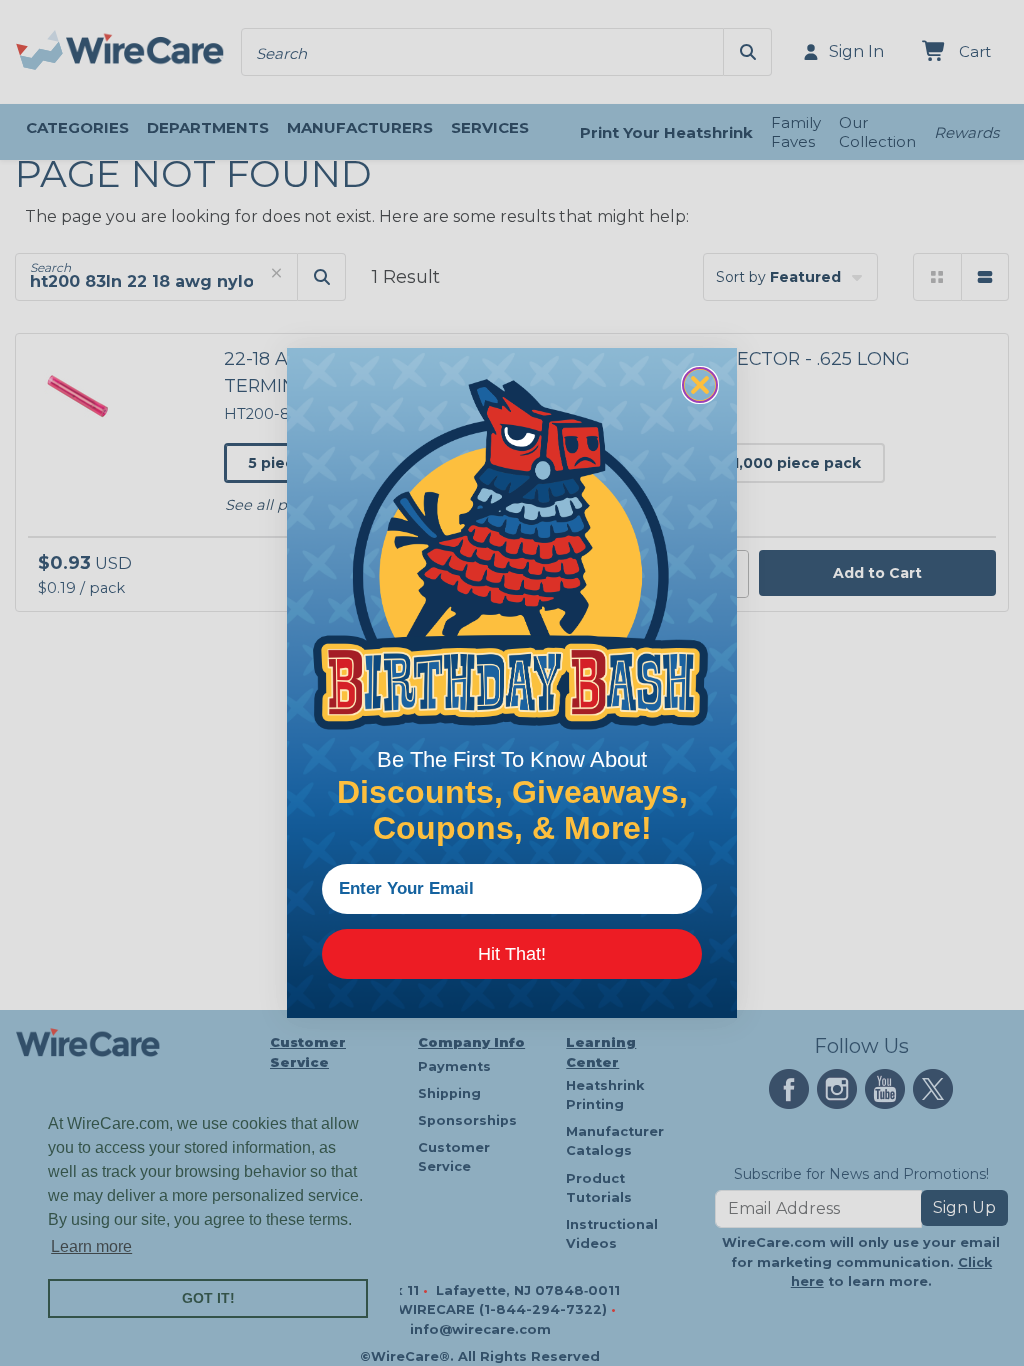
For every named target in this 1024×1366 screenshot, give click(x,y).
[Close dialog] (700, 385)
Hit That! (512, 954)
